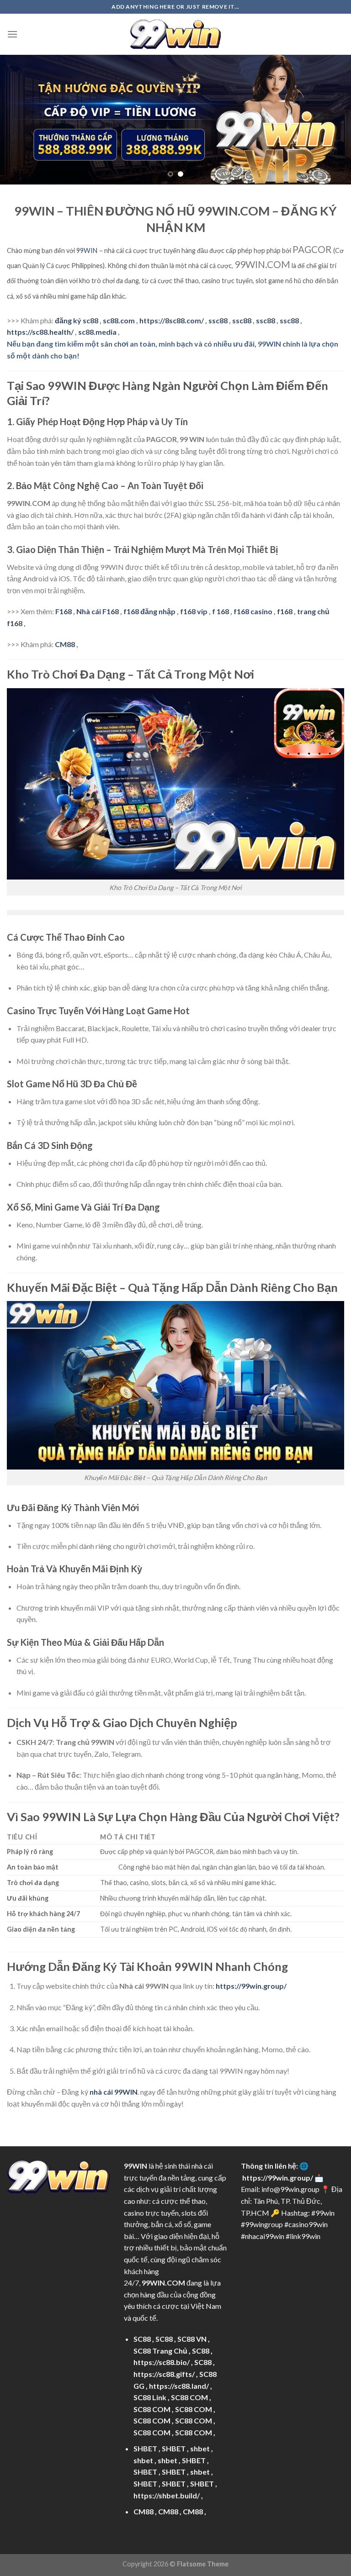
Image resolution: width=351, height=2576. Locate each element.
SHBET (145, 2448)
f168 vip (194, 611)
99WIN (87, 250)
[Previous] (19, 120)
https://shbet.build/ (167, 2495)
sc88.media (97, 332)
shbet (200, 2448)
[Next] (332, 120)
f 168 (221, 611)
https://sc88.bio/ (162, 2362)
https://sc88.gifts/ (164, 2374)
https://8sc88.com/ (172, 320)
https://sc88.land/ (179, 2386)
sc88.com (119, 320)
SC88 (142, 2339)
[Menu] (12, 34)
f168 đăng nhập (149, 611)
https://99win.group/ (278, 2178)
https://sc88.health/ (40, 332)
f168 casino (253, 611)
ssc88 (218, 320)
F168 (64, 611)
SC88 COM (189, 2397)
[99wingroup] (175, 34)
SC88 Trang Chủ (160, 2351)
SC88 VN (192, 2339)
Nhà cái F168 (98, 611)
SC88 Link (150, 2397)
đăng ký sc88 (77, 320)
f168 (285, 611)
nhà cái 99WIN (114, 2092)
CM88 (65, 644)
